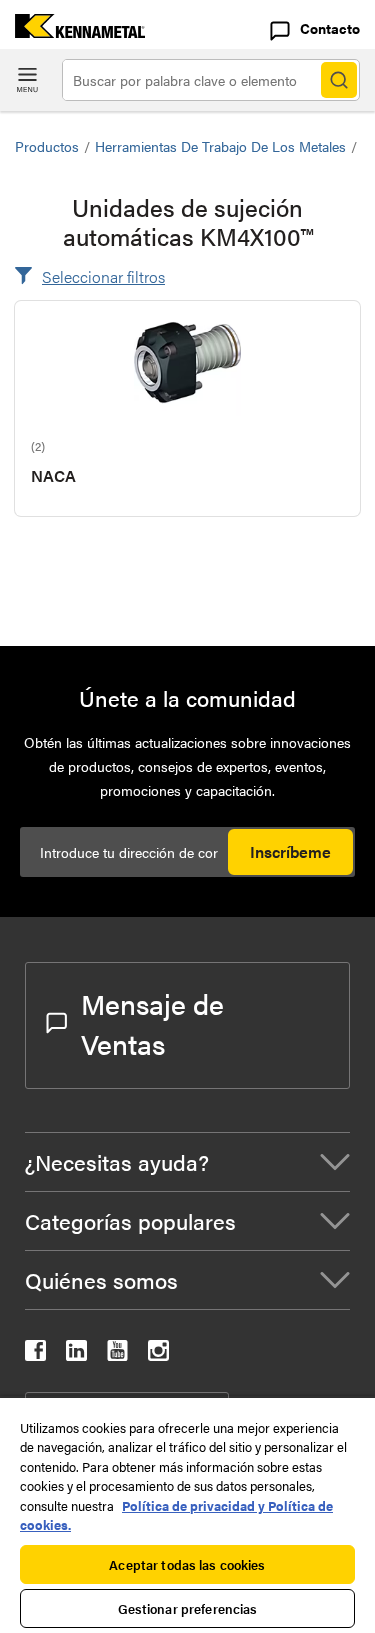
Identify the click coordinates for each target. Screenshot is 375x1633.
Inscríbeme (290, 851)
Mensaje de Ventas (152, 1023)
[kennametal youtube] (117, 1354)
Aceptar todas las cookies (187, 1564)
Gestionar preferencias (188, 1608)
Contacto (330, 28)
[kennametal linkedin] (76, 1354)
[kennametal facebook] (35, 1354)
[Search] (339, 80)
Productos (47, 146)
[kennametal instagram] (158, 1354)
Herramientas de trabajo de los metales (220, 146)
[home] (72, 31)
